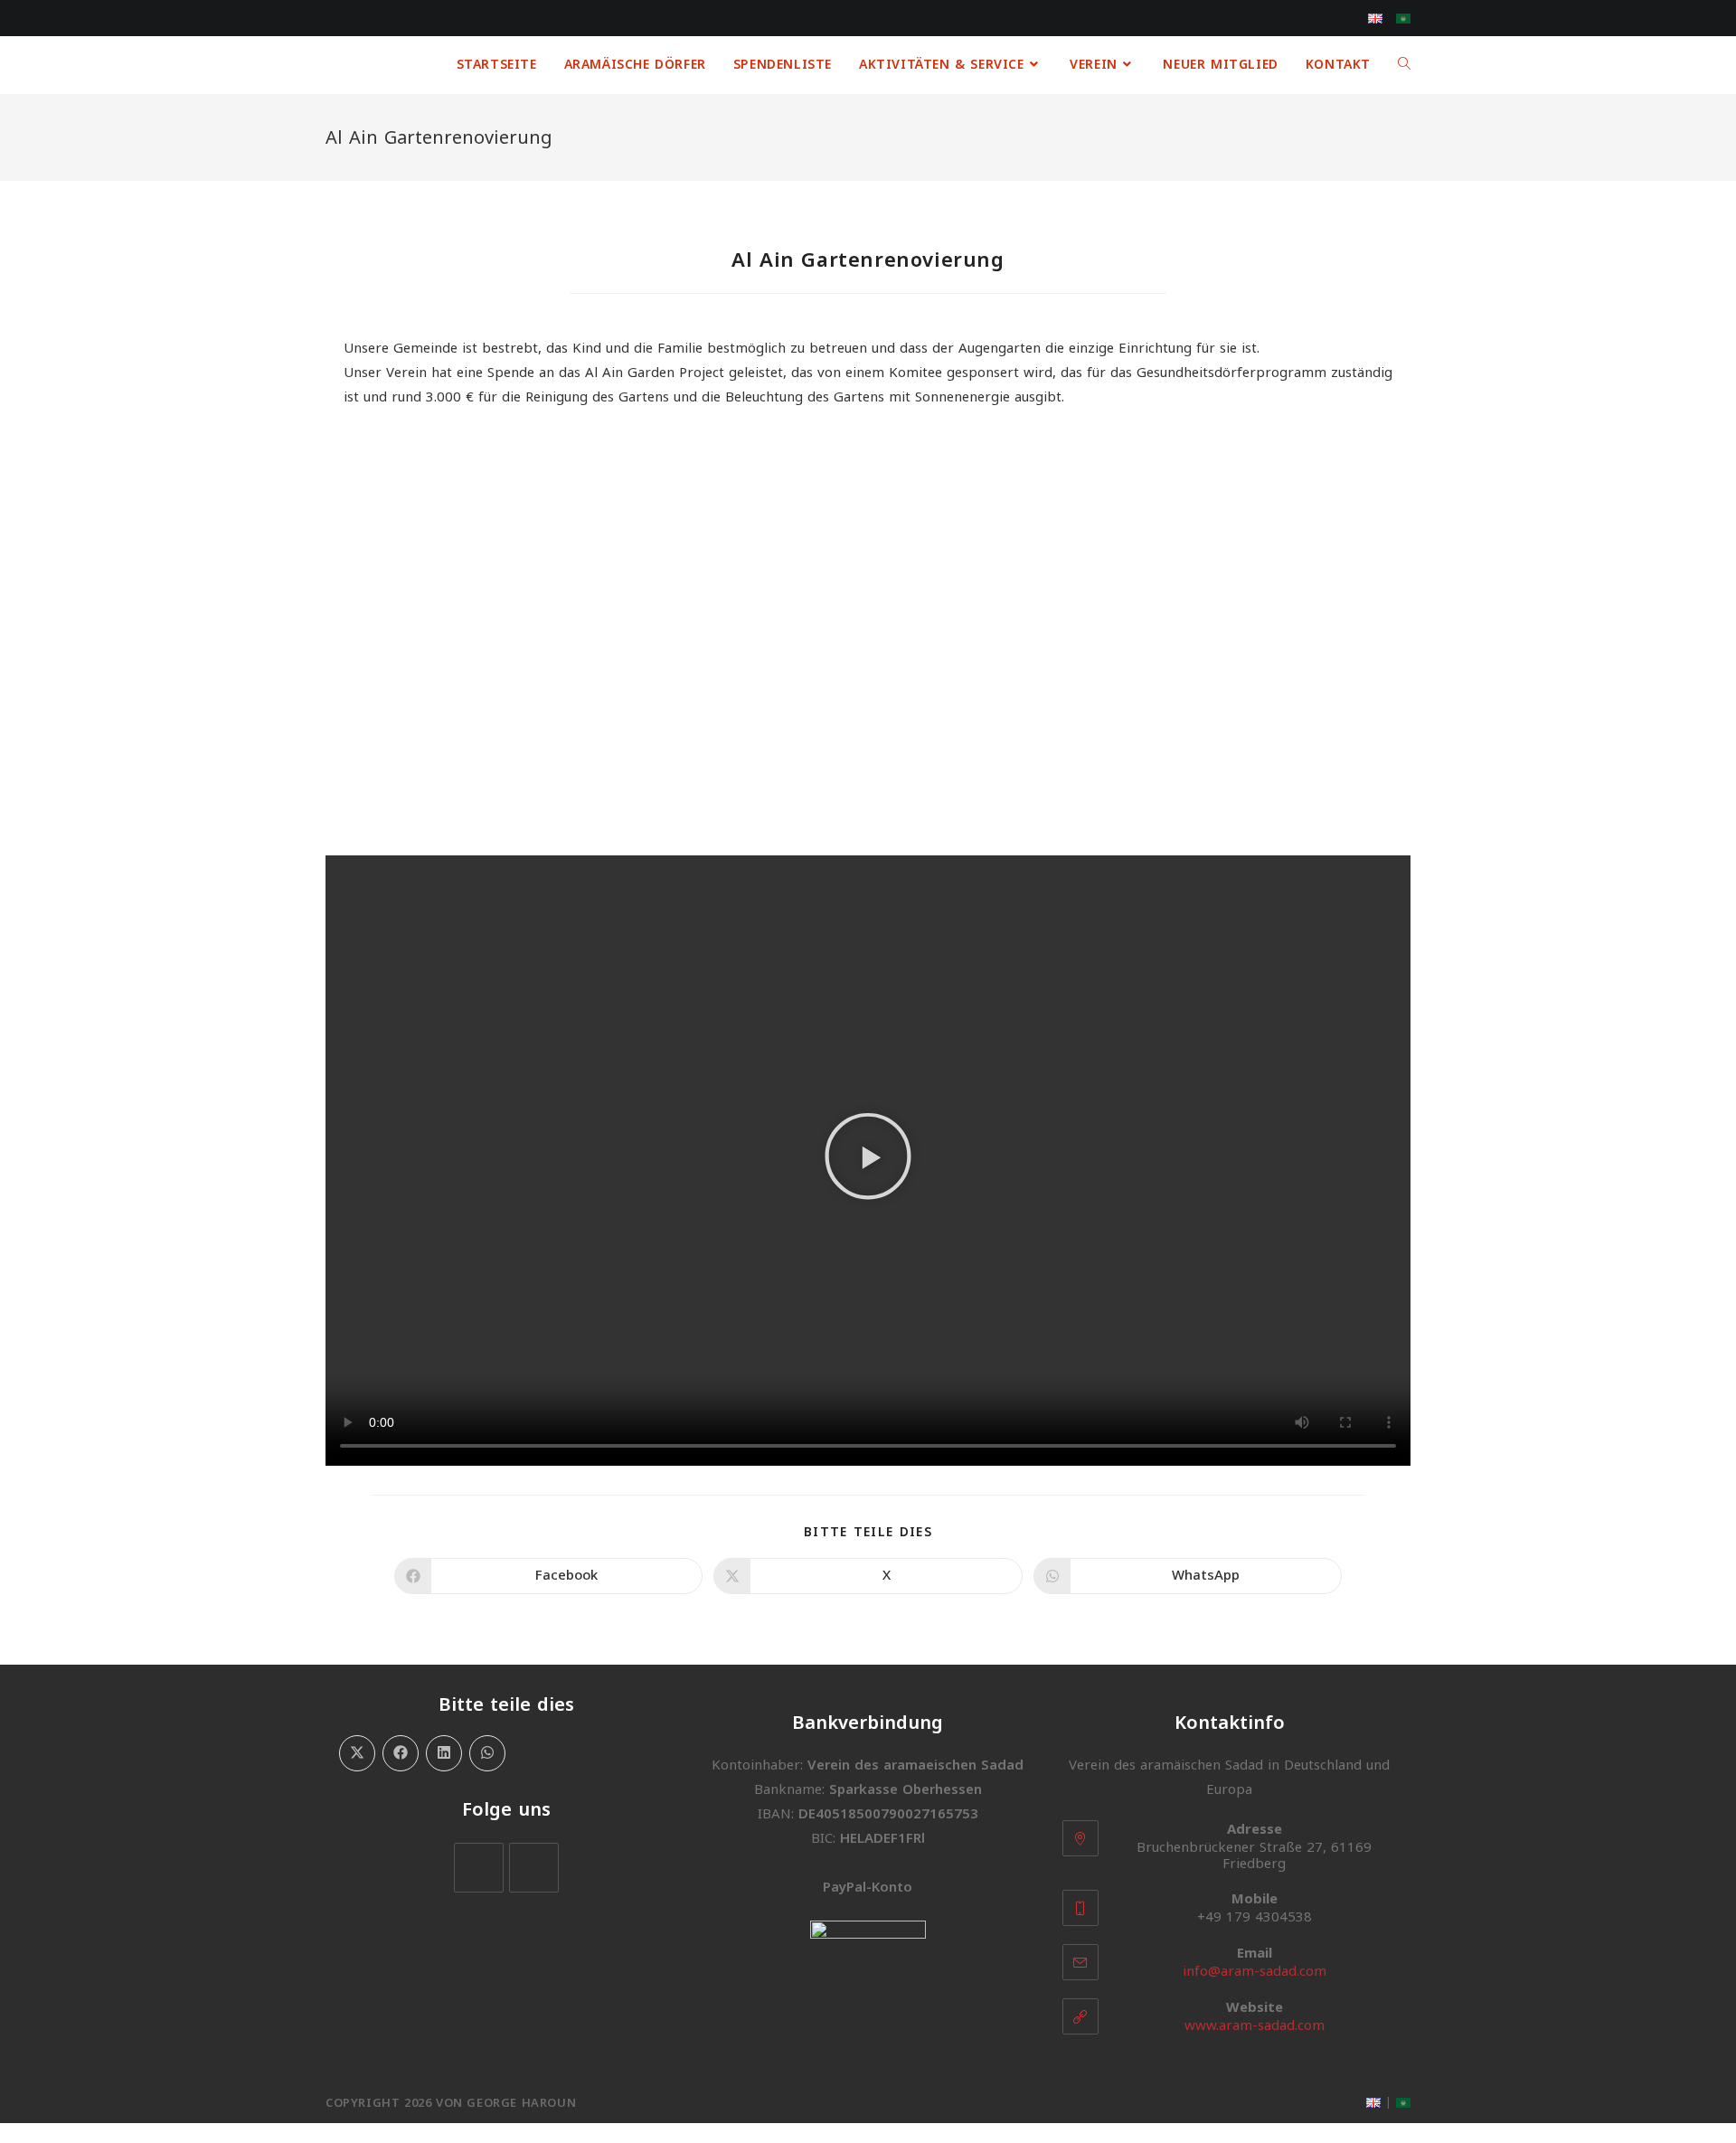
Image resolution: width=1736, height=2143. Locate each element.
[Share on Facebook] (401, 1753)
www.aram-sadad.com (1255, 2025)
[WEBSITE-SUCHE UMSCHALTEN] (1404, 65)
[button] (868, 1161)
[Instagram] (534, 1868)
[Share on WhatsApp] (487, 1753)
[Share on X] (357, 1753)
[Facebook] (479, 1868)
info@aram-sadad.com (1255, 1971)
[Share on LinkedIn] (444, 1753)
